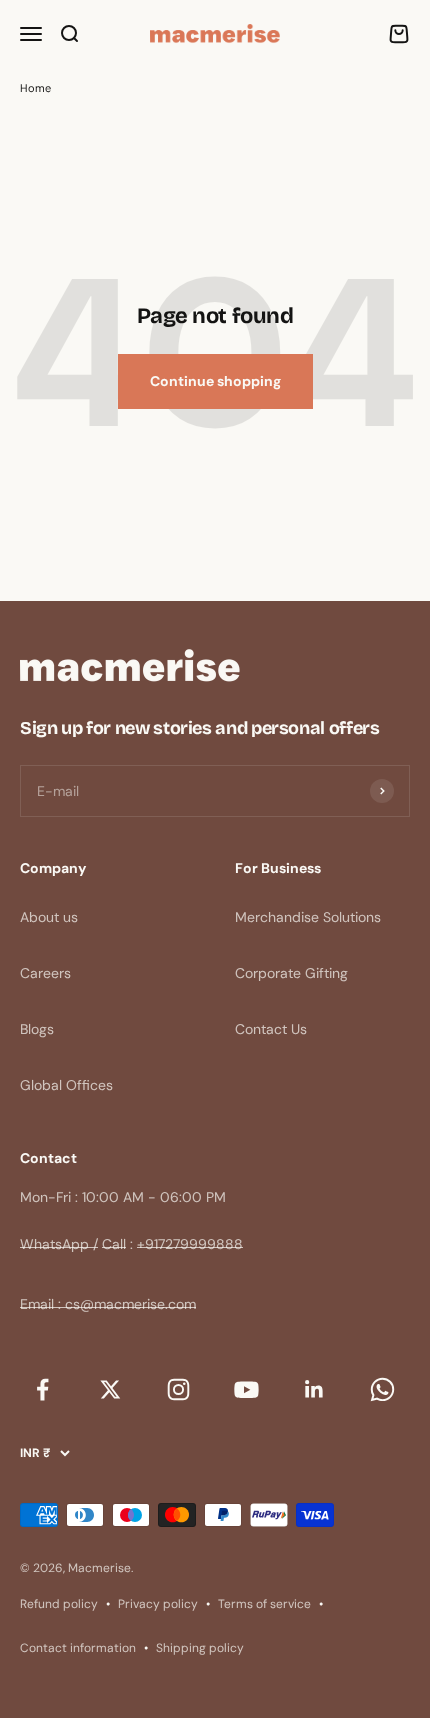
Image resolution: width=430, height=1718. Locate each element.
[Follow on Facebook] (42, 1390)
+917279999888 (190, 1244)
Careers (45, 973)
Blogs (37, 1029)
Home (35, 88)
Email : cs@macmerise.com (108, 1304)
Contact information (78, 1648)
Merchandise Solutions (308, 917)
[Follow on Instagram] (178, 1390)
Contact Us (271, 1029)
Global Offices (66, 1085)
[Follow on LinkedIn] (314, 1390)
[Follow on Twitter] (110, 1390)
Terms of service (264, 1604)
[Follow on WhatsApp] (382, 1390)
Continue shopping (215, 381)
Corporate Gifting (291, 973)
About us (49, 917)
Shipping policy (200, 1648)
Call (114, 1244)
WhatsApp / (59, 1244)
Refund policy (59, 1604)
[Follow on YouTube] (246, 1390)
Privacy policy (158, 1604)
